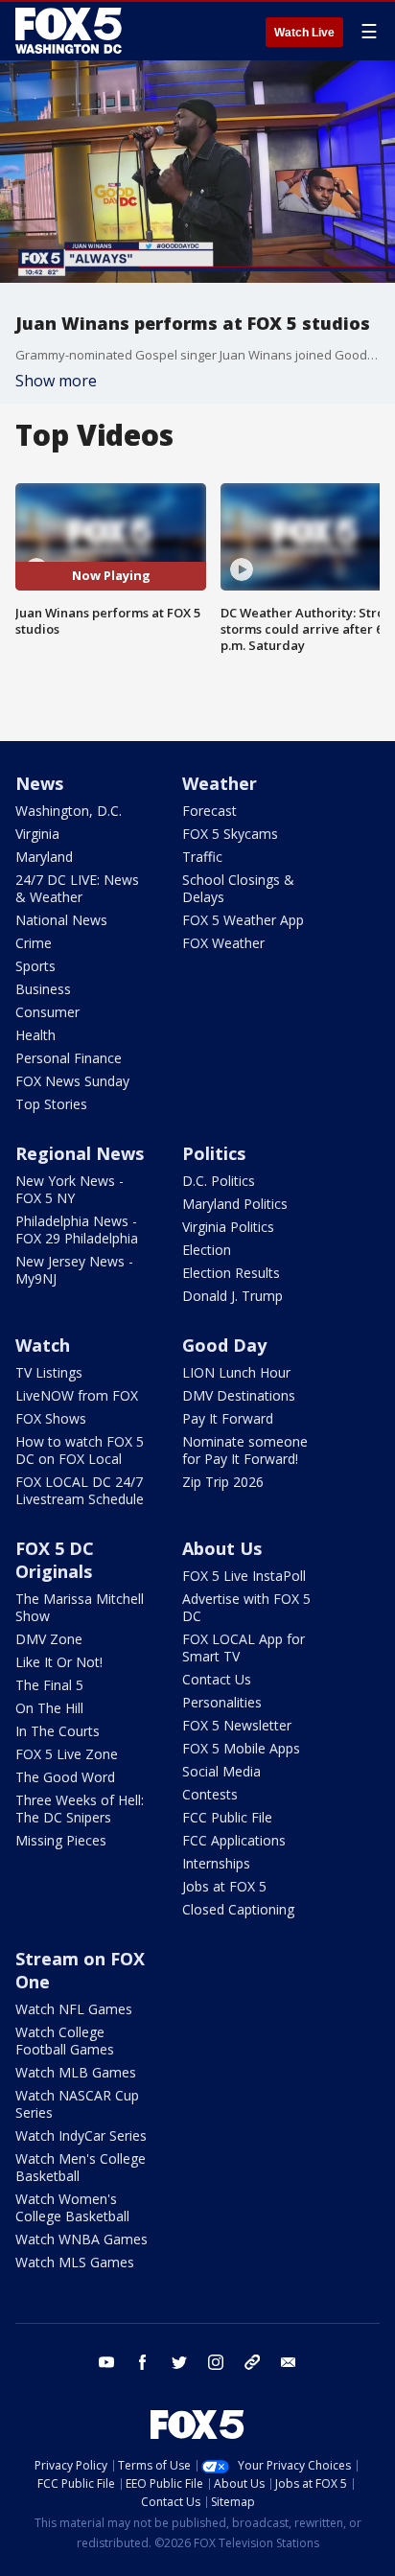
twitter (179, 2362)
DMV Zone (49, 1639)
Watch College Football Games (65, 2041)
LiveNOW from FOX (77, 1395)
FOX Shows (51, 1418)
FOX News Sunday (72, 1081)
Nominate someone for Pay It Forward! (245, 1450)
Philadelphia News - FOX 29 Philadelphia (77, 1230)
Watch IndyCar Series (81, 2135)
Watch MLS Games (75, 2262)
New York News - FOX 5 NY (70, 1189)
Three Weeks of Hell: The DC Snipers (80, 1809)
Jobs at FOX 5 (224, 1886)
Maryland (44, 857)
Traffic (202, 857)
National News (61, 920)
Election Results (231, 1273)
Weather (220, 783)
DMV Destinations (239, 1395)
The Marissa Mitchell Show (80, 1607)
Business (43, 989)
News (39, 783)
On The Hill (49, 1708)
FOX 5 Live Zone (67, 1754)
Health (35, 1035)
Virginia (37, 834)
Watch (43, 1345)
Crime (34, 943)
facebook (143, 2362)
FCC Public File (227, 1817)
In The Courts (58, 1731)
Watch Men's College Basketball (81, 2167)
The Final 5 (49, 1685)
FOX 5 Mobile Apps (241, 1748)
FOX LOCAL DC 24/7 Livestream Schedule (80, 1490)
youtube (106, 2362)
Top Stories (51, 1104)
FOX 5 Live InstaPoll (244, 1576)
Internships (216, 1863)
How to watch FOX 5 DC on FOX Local (80, 1450)
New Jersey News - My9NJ (74, 1270)
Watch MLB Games (76, 2072)
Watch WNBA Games (81, 2239)
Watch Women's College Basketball (72, 2207)
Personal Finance (69, 1058)
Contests (210, 1794)
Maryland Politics (235, 1204)
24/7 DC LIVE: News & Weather (77, 888)
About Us (222, 1548)
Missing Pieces (61, 1840)
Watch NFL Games (74, 2009)
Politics (214, 1153)
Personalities (222, 1702)
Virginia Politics (228, 1227)
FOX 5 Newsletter (237, 1725)
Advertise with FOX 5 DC (246, 1607)
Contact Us (217, 1679)
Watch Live (304, 33)
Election (207, 1250)
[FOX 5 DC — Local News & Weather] (71, 31)
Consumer (47, 1012)
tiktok (252, 2362)
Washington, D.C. (69, 811)
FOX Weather (223, 943)
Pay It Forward (228, 1418)
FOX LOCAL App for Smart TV (244, 1648)
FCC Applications (234, 1840)
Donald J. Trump (232, 1296)
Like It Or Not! (59, 1662)
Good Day (224, 1345)
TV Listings (49, 1372)
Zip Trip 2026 (223, 1482)
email (289, 2362)
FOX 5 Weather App (243, 920)
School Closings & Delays (238, 888)
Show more (56, 381)
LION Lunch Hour (236, 1372)
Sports (35, 966)
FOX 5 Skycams (230, 834)
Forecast (209, 811)
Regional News (80, 1153)
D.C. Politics (219, 1181)
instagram (216, 2362)
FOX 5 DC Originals (55, 1560)
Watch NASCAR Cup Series (77, 2104)
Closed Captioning (238, 1909)
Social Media (221, 1771)
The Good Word (65, 1777)
